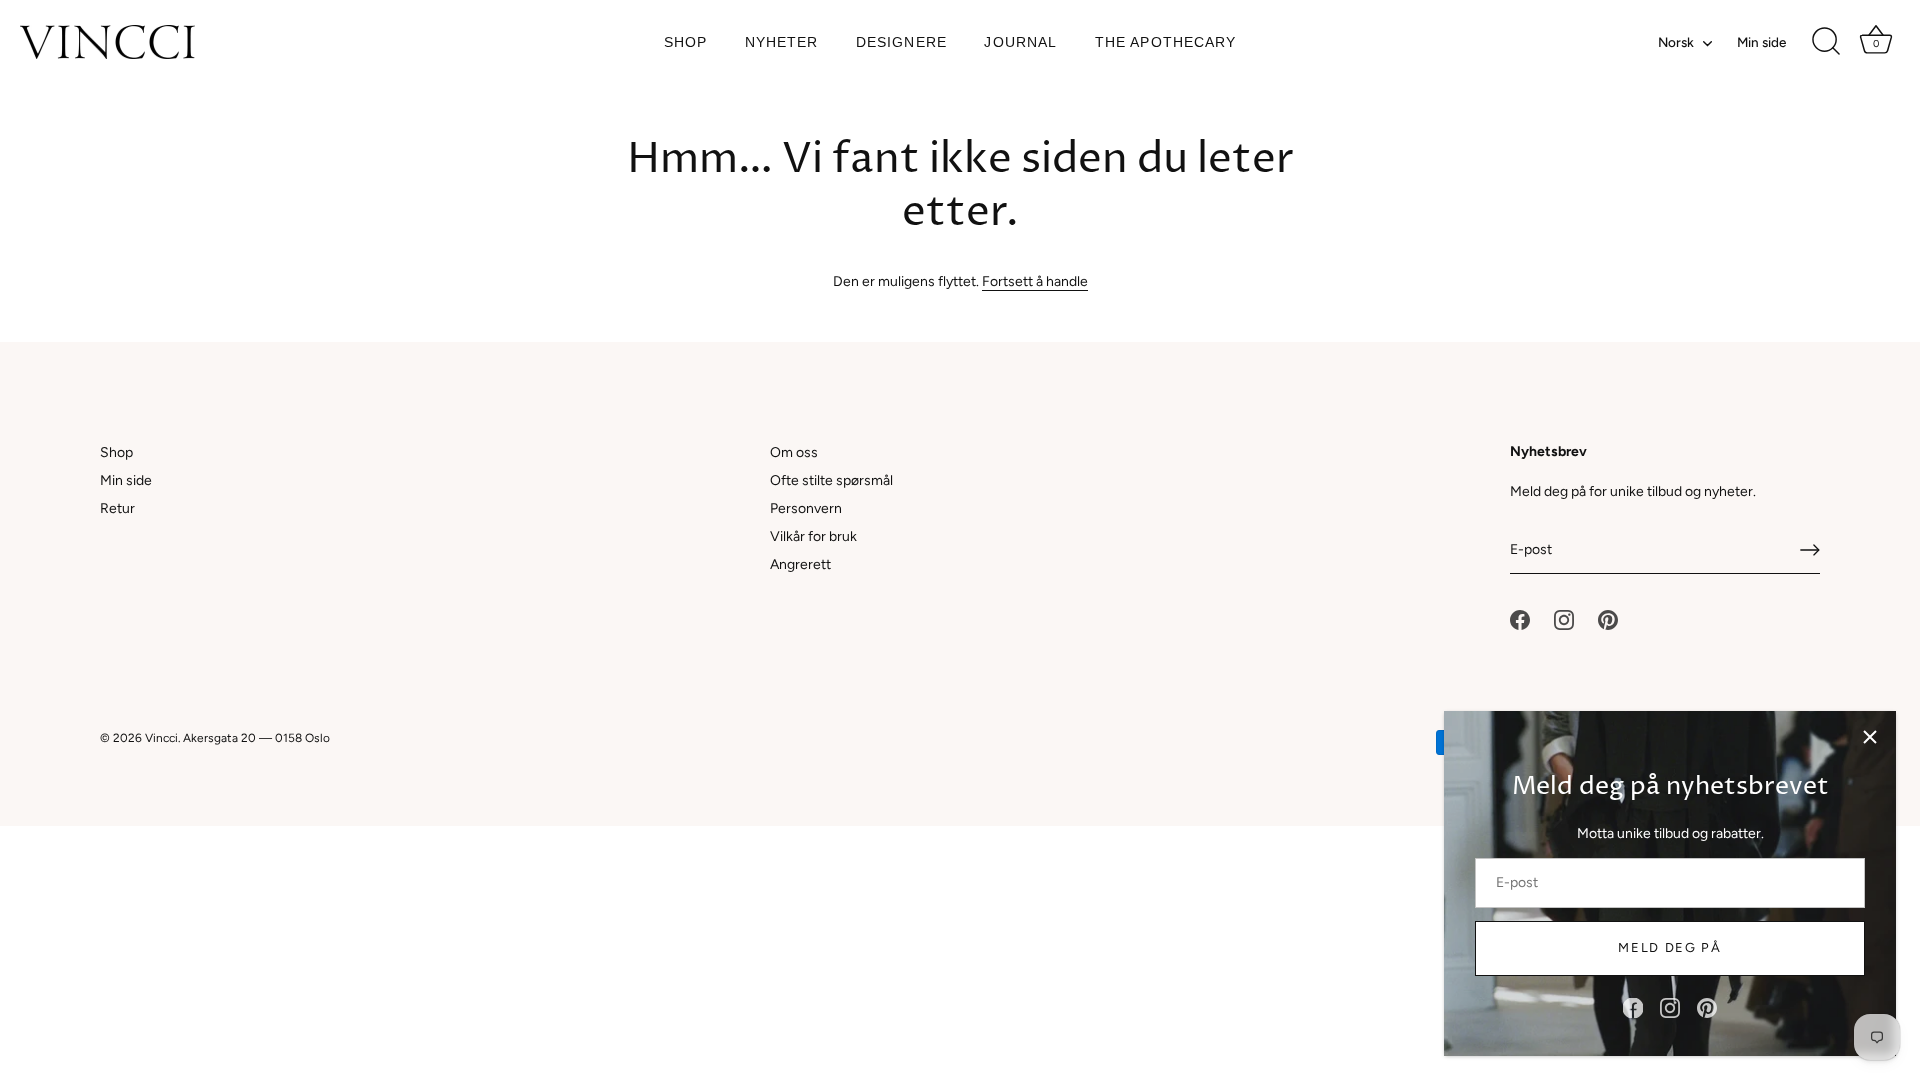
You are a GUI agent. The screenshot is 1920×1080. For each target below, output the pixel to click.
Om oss (794, 452)
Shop (685, 42)
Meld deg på (1670, 947)
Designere (901, 42)
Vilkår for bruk (813, 536)
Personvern (806, 508)
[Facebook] (1633, 1007)
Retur (117, 508)
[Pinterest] (1707, 1007)
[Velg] (1870, 737)
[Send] (1810, 550)
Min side (1761, 42)
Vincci (161, 738)
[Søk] (1826, 42)
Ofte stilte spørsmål (831, 480)
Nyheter (782, 42)
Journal (1020, 42)
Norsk (1676, 42)
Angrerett (800, 564)
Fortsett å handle (1035, 281)
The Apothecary (1166, 42)
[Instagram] (1670, 1007)
